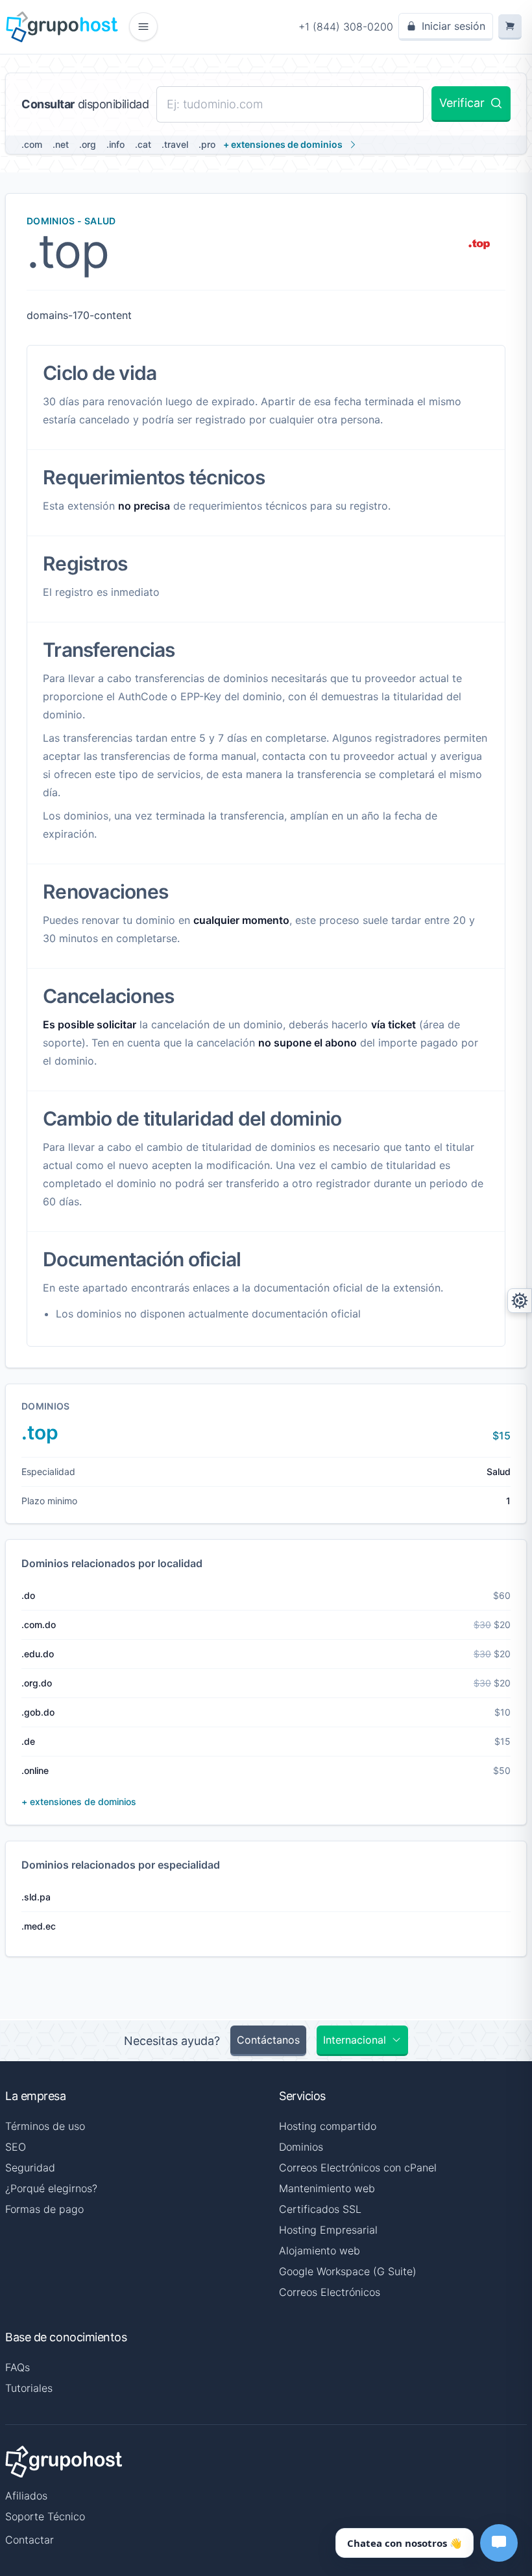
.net (61, 144)
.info (115, 144)
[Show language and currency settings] (520, 1301)
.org (88, 144)
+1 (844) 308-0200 (346, 27)
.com (32, 144)
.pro (207, 144)
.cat (143, 144)
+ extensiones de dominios (283, 144)
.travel (175, 144)
